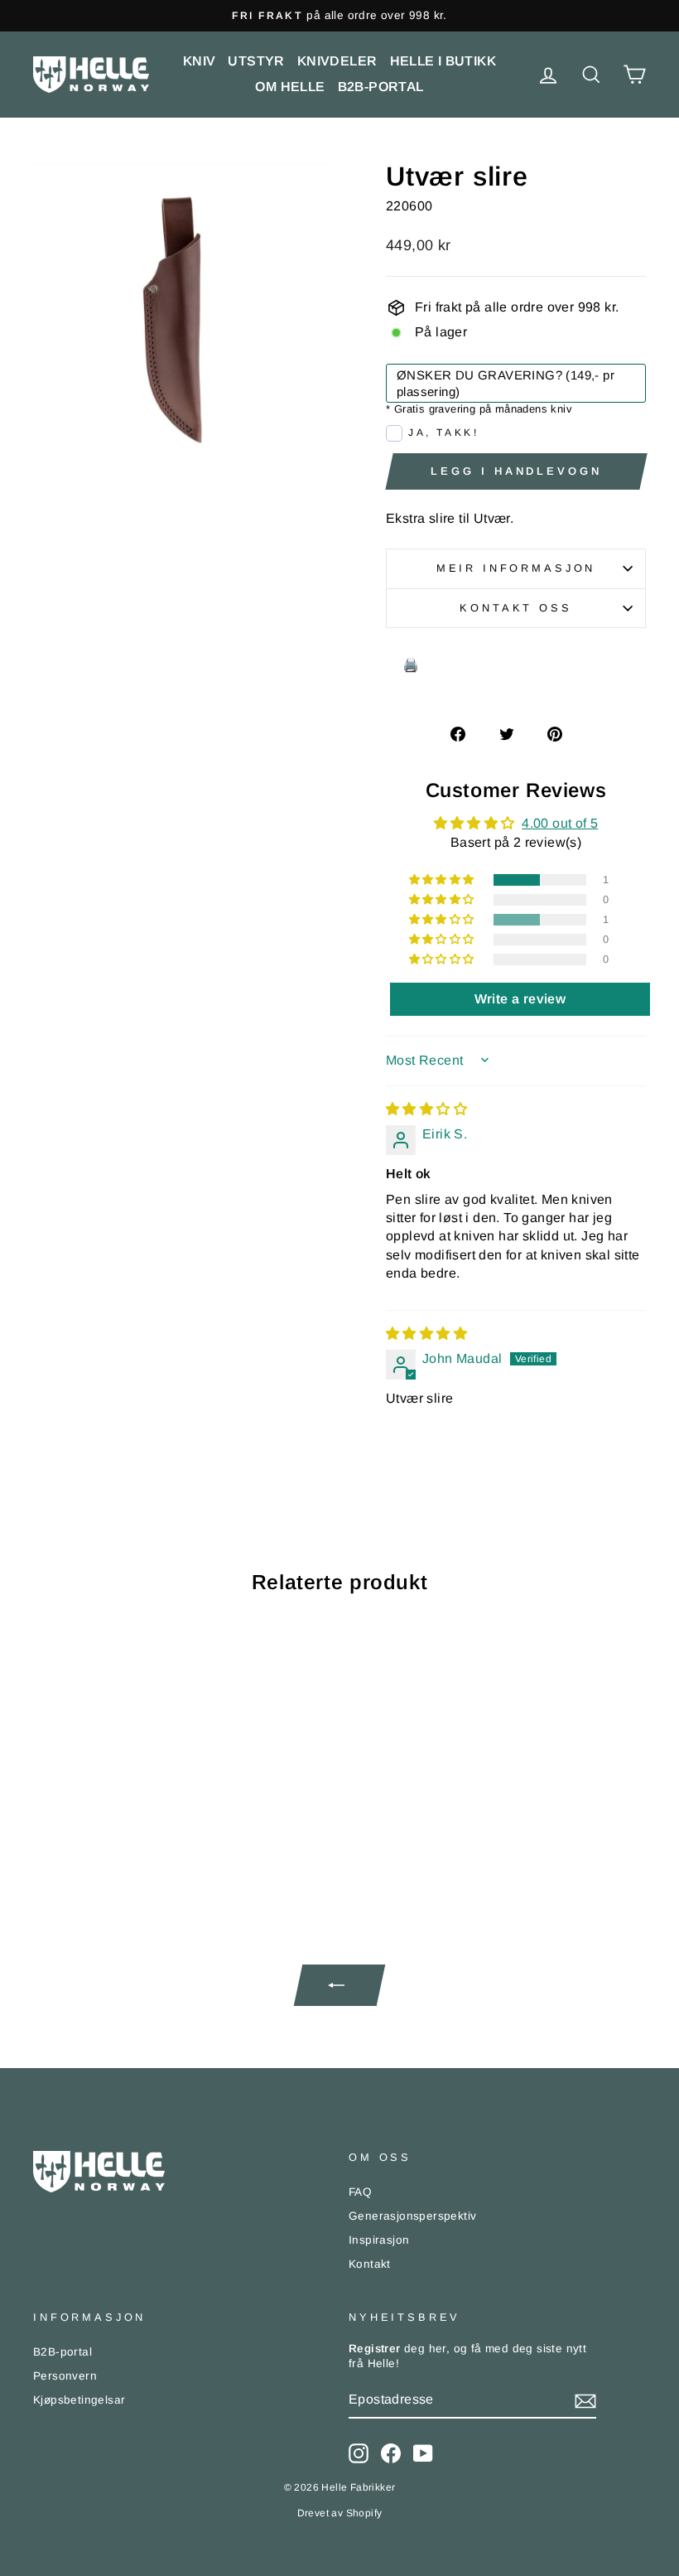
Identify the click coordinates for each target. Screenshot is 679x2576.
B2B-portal (381, 87)
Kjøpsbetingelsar (79, 2400)
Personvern (65, 2376)
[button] (443, 880)
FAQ (360, 2192)
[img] (426, 1109)
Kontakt (370, 2264)
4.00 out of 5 (560, 823)
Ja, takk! (443, 433)
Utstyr (256, 61)
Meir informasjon (516, 568)
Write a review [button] (520, 999)
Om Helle (290, 87)
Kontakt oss (515, 608)
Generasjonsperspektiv (412, 2216)
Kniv (200, 61)
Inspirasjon (379, 2240)
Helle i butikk (443, 61)
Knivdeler (337, 61)
